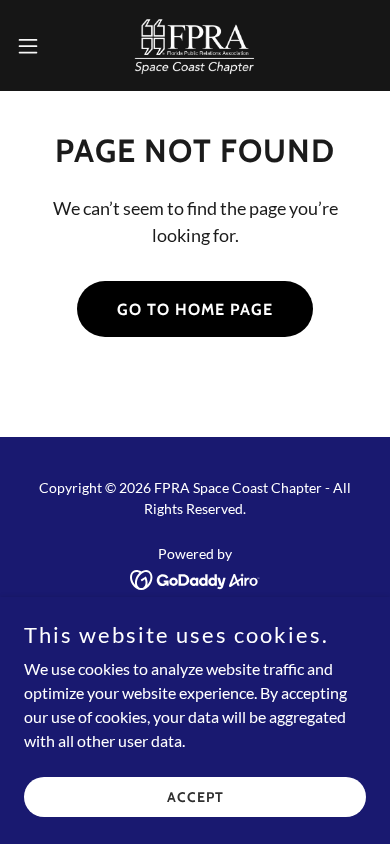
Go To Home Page (195, 309)
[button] (36, 46)
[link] (195, 45)
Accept (195, 796)
